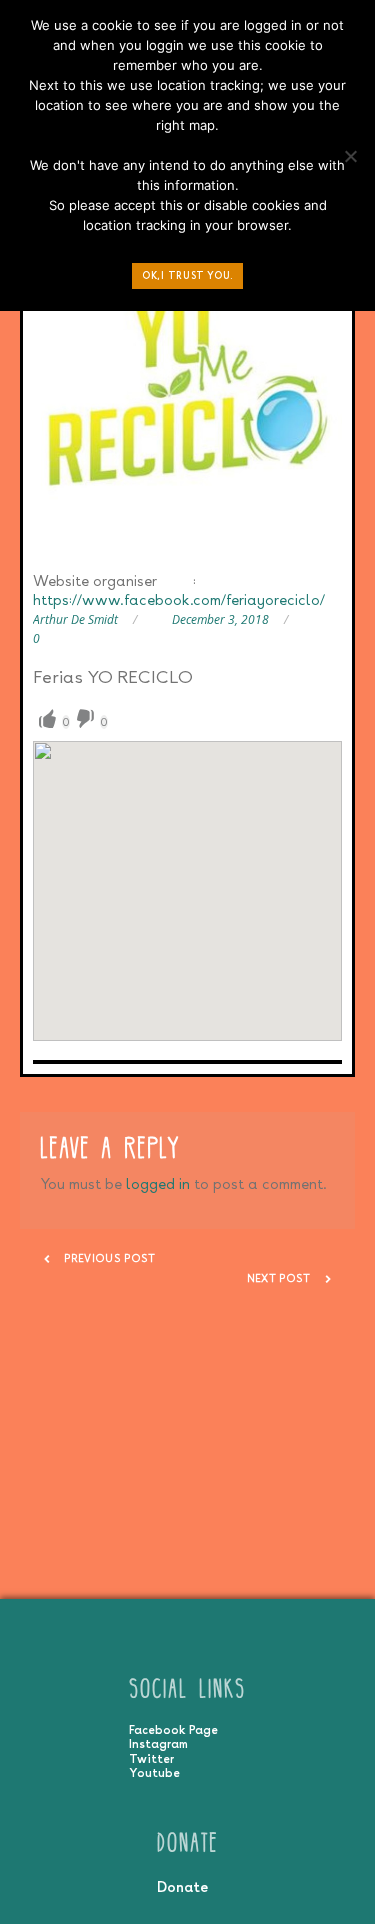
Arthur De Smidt (75, 619)
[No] (350, 161)
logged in (158, 1183)
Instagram (158, 1744)
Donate (182, 1886)
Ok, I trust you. (187, 275)
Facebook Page (173, 1730)
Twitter (151, 1759)
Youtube (154, 1773)
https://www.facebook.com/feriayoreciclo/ (179, 599)
